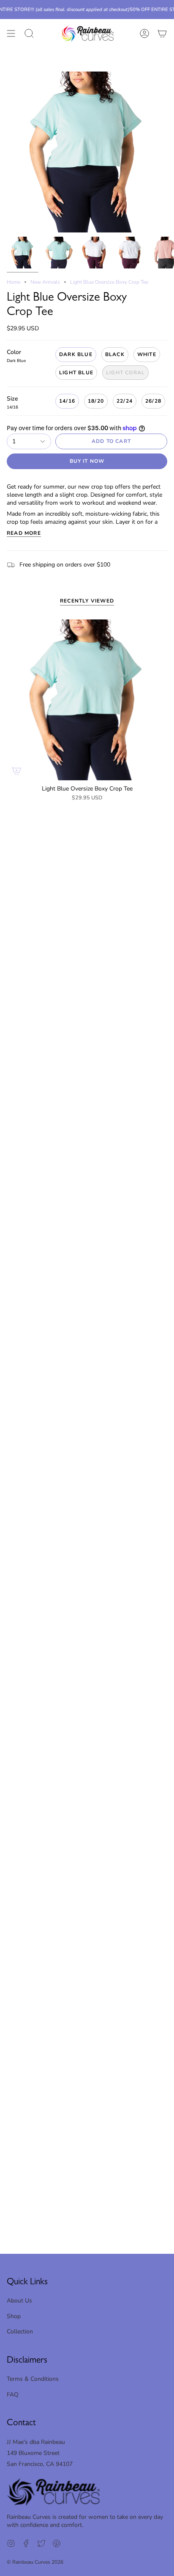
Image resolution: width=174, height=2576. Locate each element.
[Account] (144, 34)
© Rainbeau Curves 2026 (35, 2562)
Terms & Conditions (33, 2379)
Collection (20, 2331)
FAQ (13, 2395)
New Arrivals (45, 282)
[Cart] (162, 34)
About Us (19, 2301)
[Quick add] (16, 771)
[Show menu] (11, 34)
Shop (14, 2316)
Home (14, 282)
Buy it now (87, 461)
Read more (24, 533)
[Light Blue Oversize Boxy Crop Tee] (87, 700)
